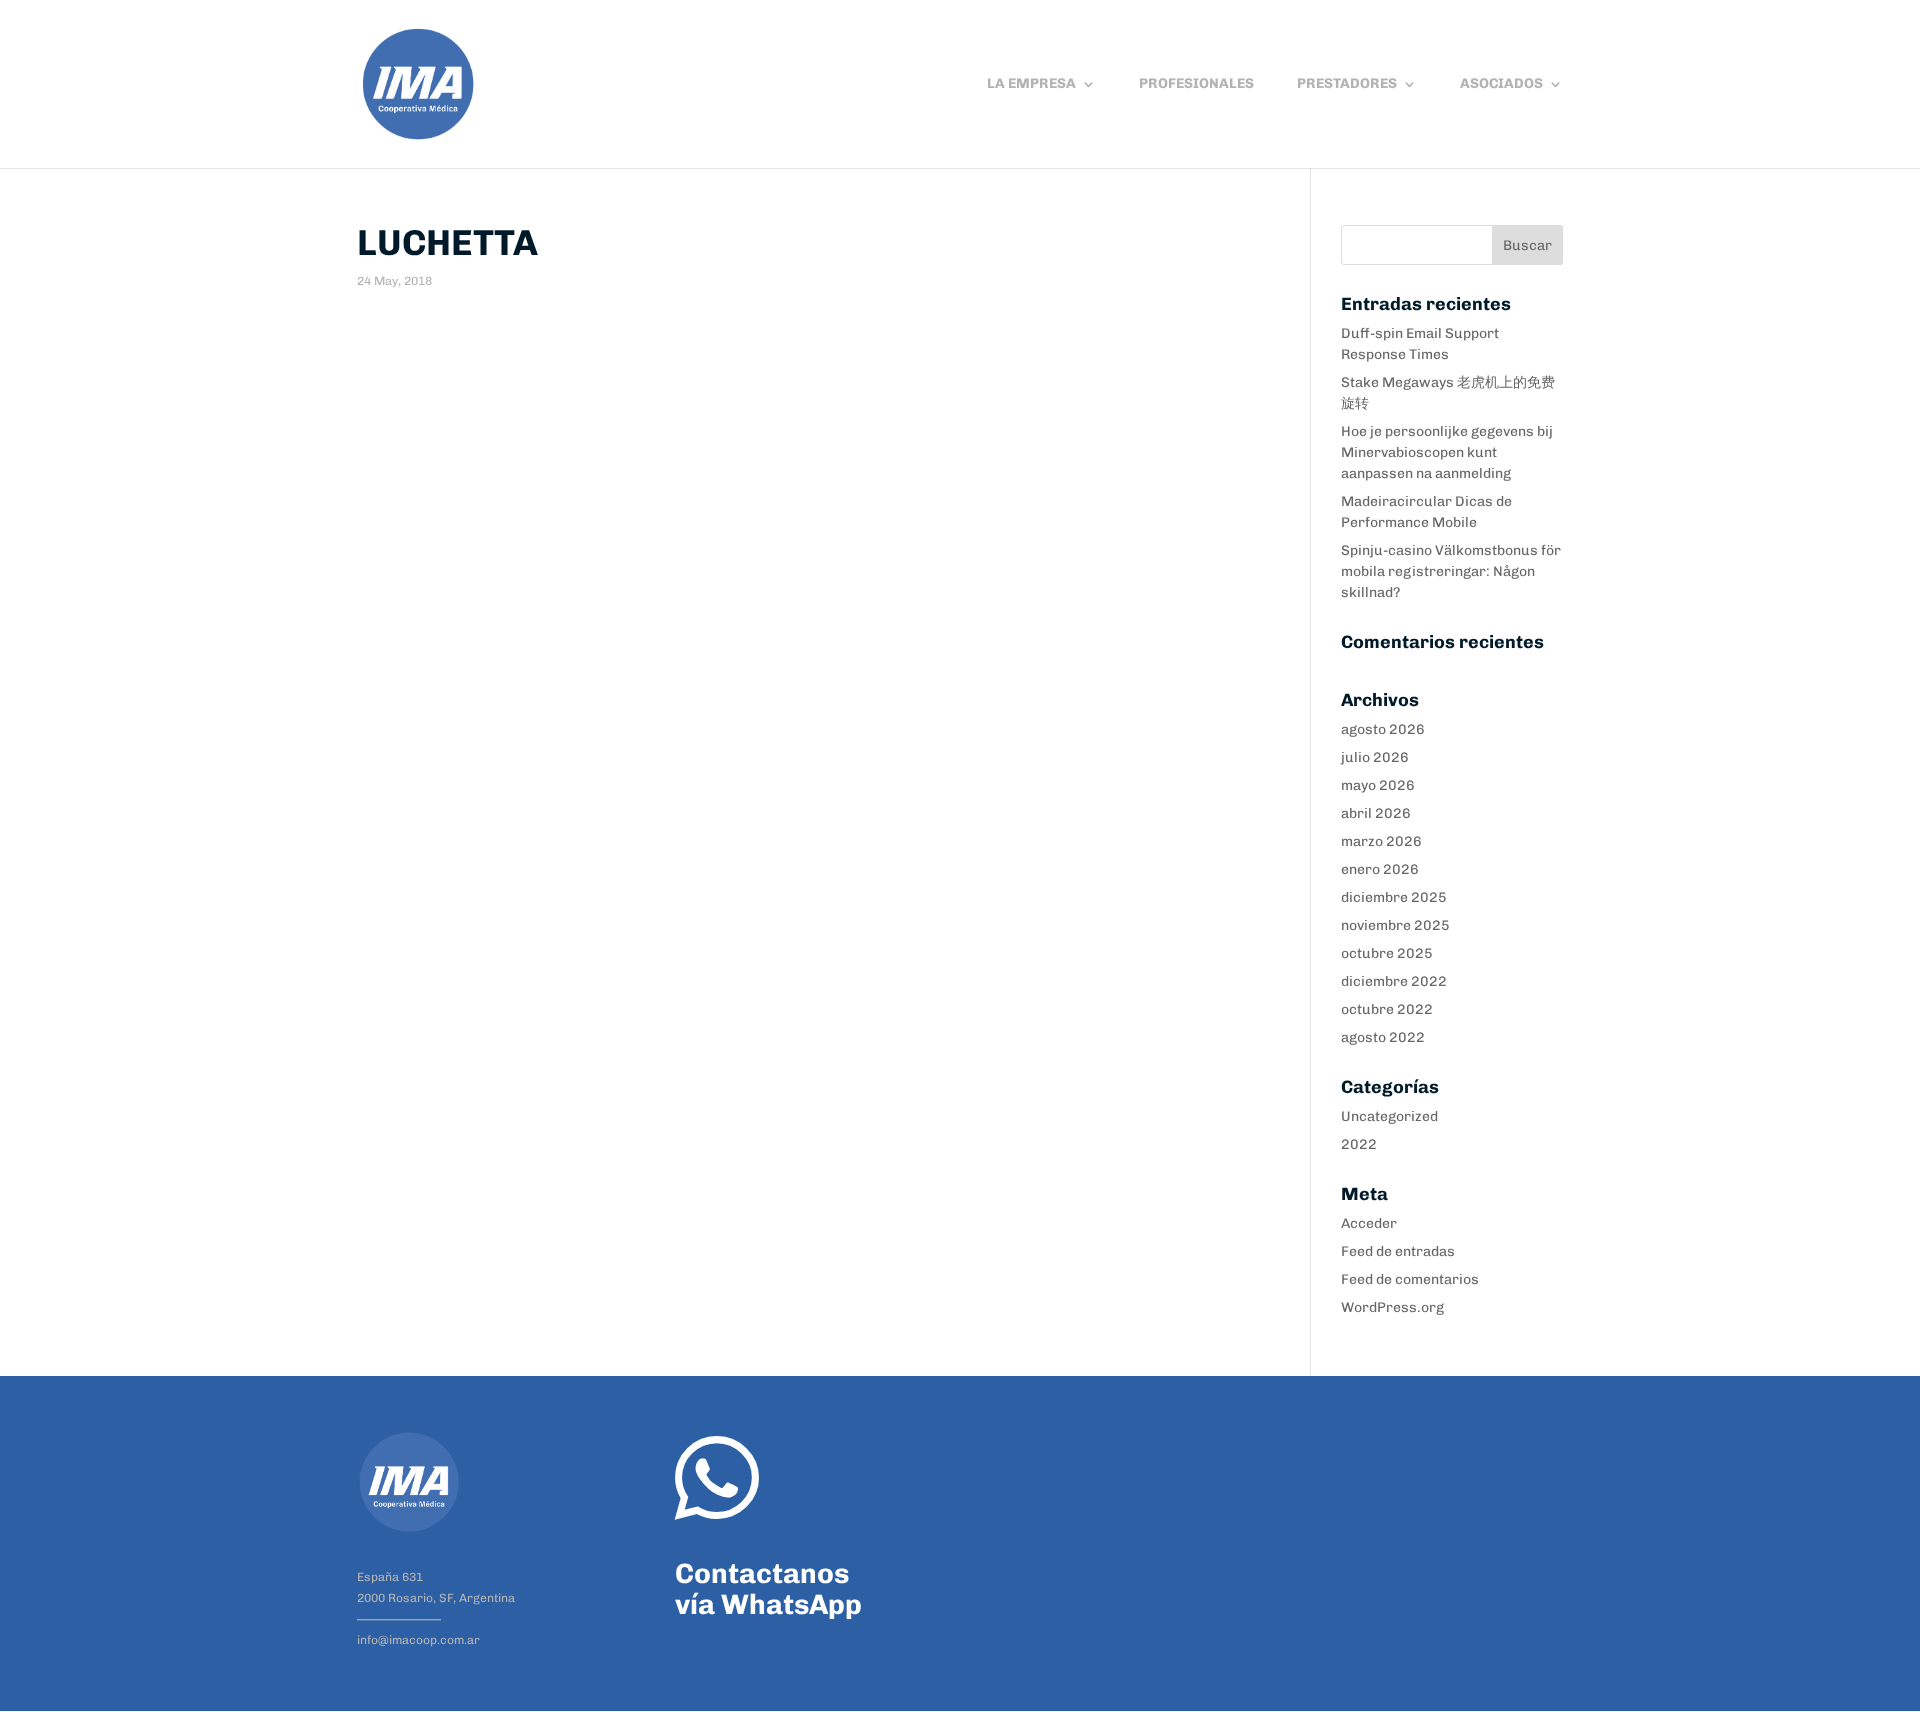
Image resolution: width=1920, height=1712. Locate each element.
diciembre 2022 (1394, 981)
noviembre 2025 (1395, 925)
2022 (1359, 1144)
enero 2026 (1380, 869)
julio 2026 (1375, 757)
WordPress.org (1392, 1307)
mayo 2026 (1378, 785)
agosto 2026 (1383, 729)
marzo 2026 (1381, 841)
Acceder (1369, 1223)
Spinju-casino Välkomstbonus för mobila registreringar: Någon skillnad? (1451, 571)
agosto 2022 (1383, 1037)
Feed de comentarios (1410, 1279)
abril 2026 (1376, 813)
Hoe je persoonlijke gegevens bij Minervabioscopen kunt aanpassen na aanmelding (1447, 452)
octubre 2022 (1387, 1009)
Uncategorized (1389, 1116)
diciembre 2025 (1394, 897)
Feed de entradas (1398, 1251)
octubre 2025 (1387, 953)
